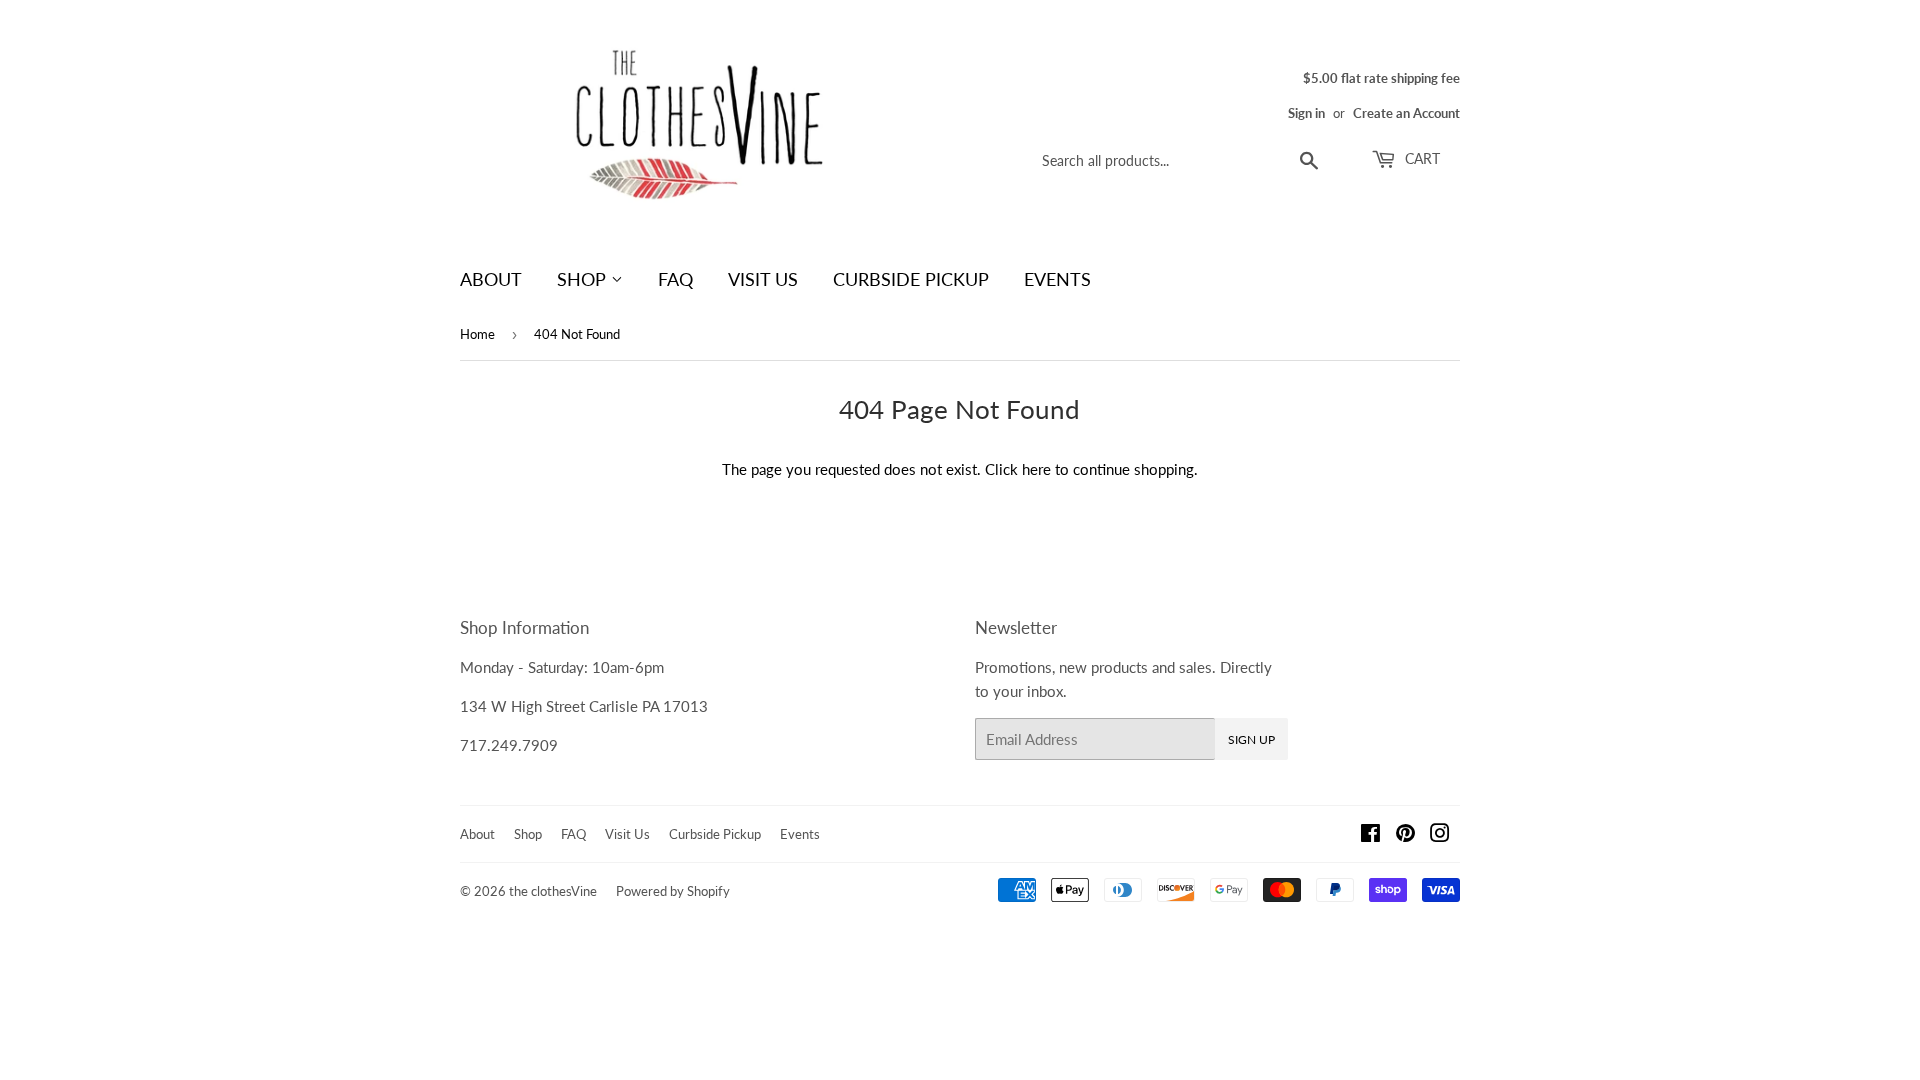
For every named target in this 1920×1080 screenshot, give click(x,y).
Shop (584, 279)
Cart (1420, 158)
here (1036, 469)
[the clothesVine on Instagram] (1440, 835)
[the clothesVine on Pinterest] (1405, 835)
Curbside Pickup (911, 279)
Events (1057, 279)
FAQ (675, 279)
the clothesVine (553, 891)
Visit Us (763, 279)
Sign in (1306, 113)
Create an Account (1406, 113)
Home (477, 334)
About (491, 279)
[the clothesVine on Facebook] (1370, 835)
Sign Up (1251, 739)
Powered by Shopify (673, 891)
